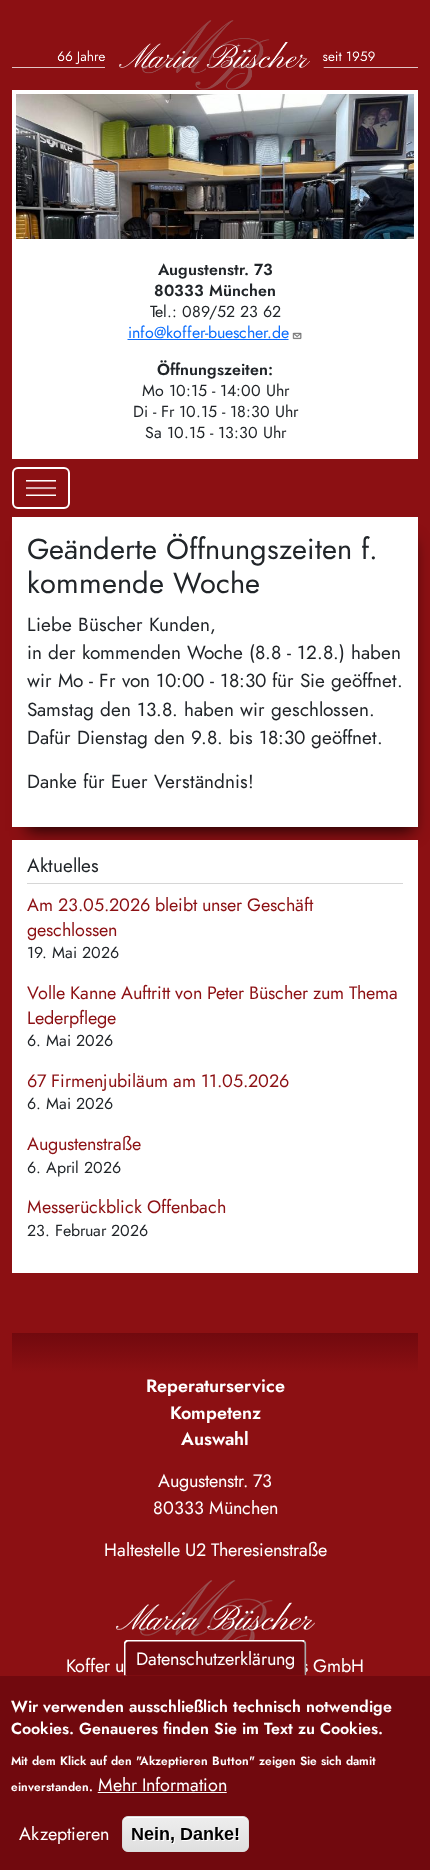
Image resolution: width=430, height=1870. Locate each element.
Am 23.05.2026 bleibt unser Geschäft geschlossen (170, 917)
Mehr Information (162, 1785)
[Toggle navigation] (41, 488)
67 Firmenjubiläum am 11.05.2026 (158, 1081)
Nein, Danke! (185, 1834)
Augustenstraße (84, 1144)
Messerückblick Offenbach (126, 1207)
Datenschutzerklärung (215, 1658)
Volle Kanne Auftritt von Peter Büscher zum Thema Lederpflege (212, 1005)
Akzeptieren (64, 1834)
